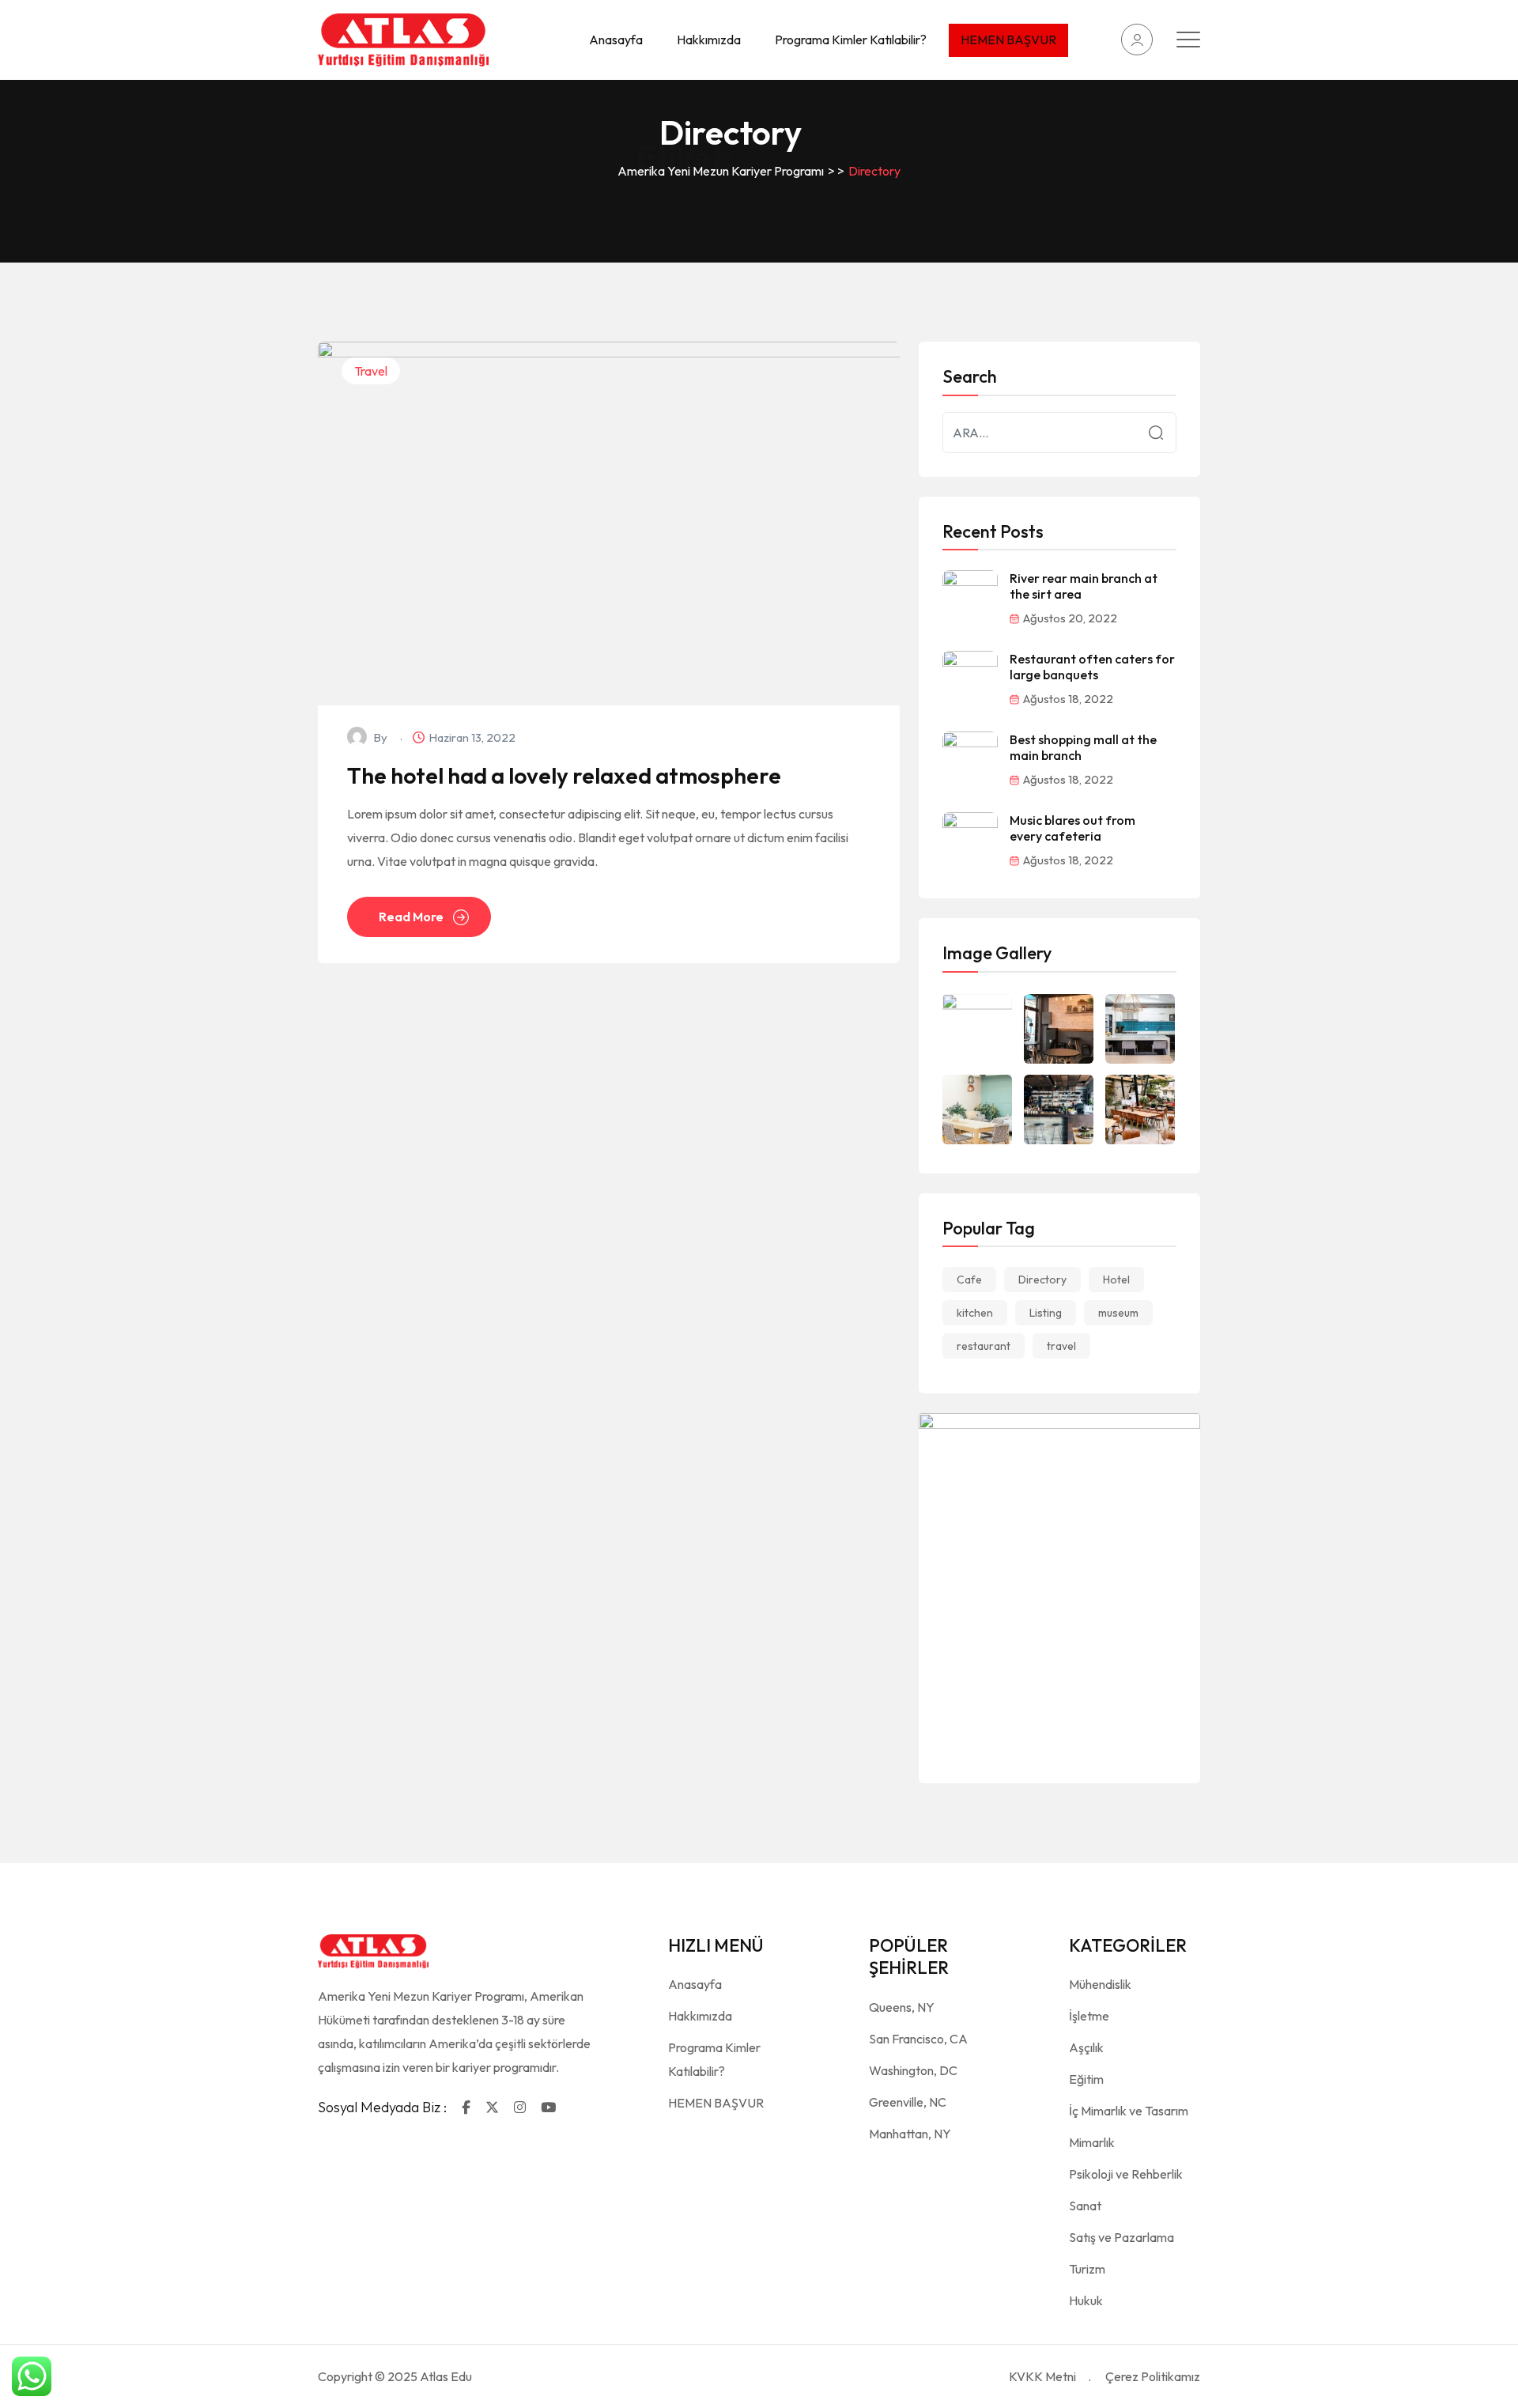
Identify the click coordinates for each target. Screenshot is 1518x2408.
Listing (1046, 1313)
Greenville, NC (908, 2102)
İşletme (1089, 2016)
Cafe (969, 1280)
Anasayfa (616, 40)
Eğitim (1086, 2079)
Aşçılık (1086, 2047)
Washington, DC (913, 2070)
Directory (1042, 1280)
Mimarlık (1092, 2142)
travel (1061, 1346)
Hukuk (1086, 2300)
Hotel (1116, 1280)
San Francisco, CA (918, 2039)
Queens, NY (902, 2007)
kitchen (975, 1313)
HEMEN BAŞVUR (1008, 40)
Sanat (1085, 2206)
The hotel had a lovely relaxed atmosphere (564, 775)
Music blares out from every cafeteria (1072, 828)
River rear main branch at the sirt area (1084, 586)
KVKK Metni (1042, 2376)
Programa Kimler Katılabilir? (851, 40)
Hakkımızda (709, 40)
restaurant (984, 1346)
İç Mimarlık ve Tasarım (1129, 2111)
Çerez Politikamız (1153, 2376)
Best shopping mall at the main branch (1083, 747)
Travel (371, 371)
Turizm (1087, 2269)
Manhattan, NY (910, 2134)
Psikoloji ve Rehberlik (1126, 2174)
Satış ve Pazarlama (1122, 2237)
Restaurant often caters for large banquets (1092, 667)
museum (1118, 1313)
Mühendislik (1100, 1984)
